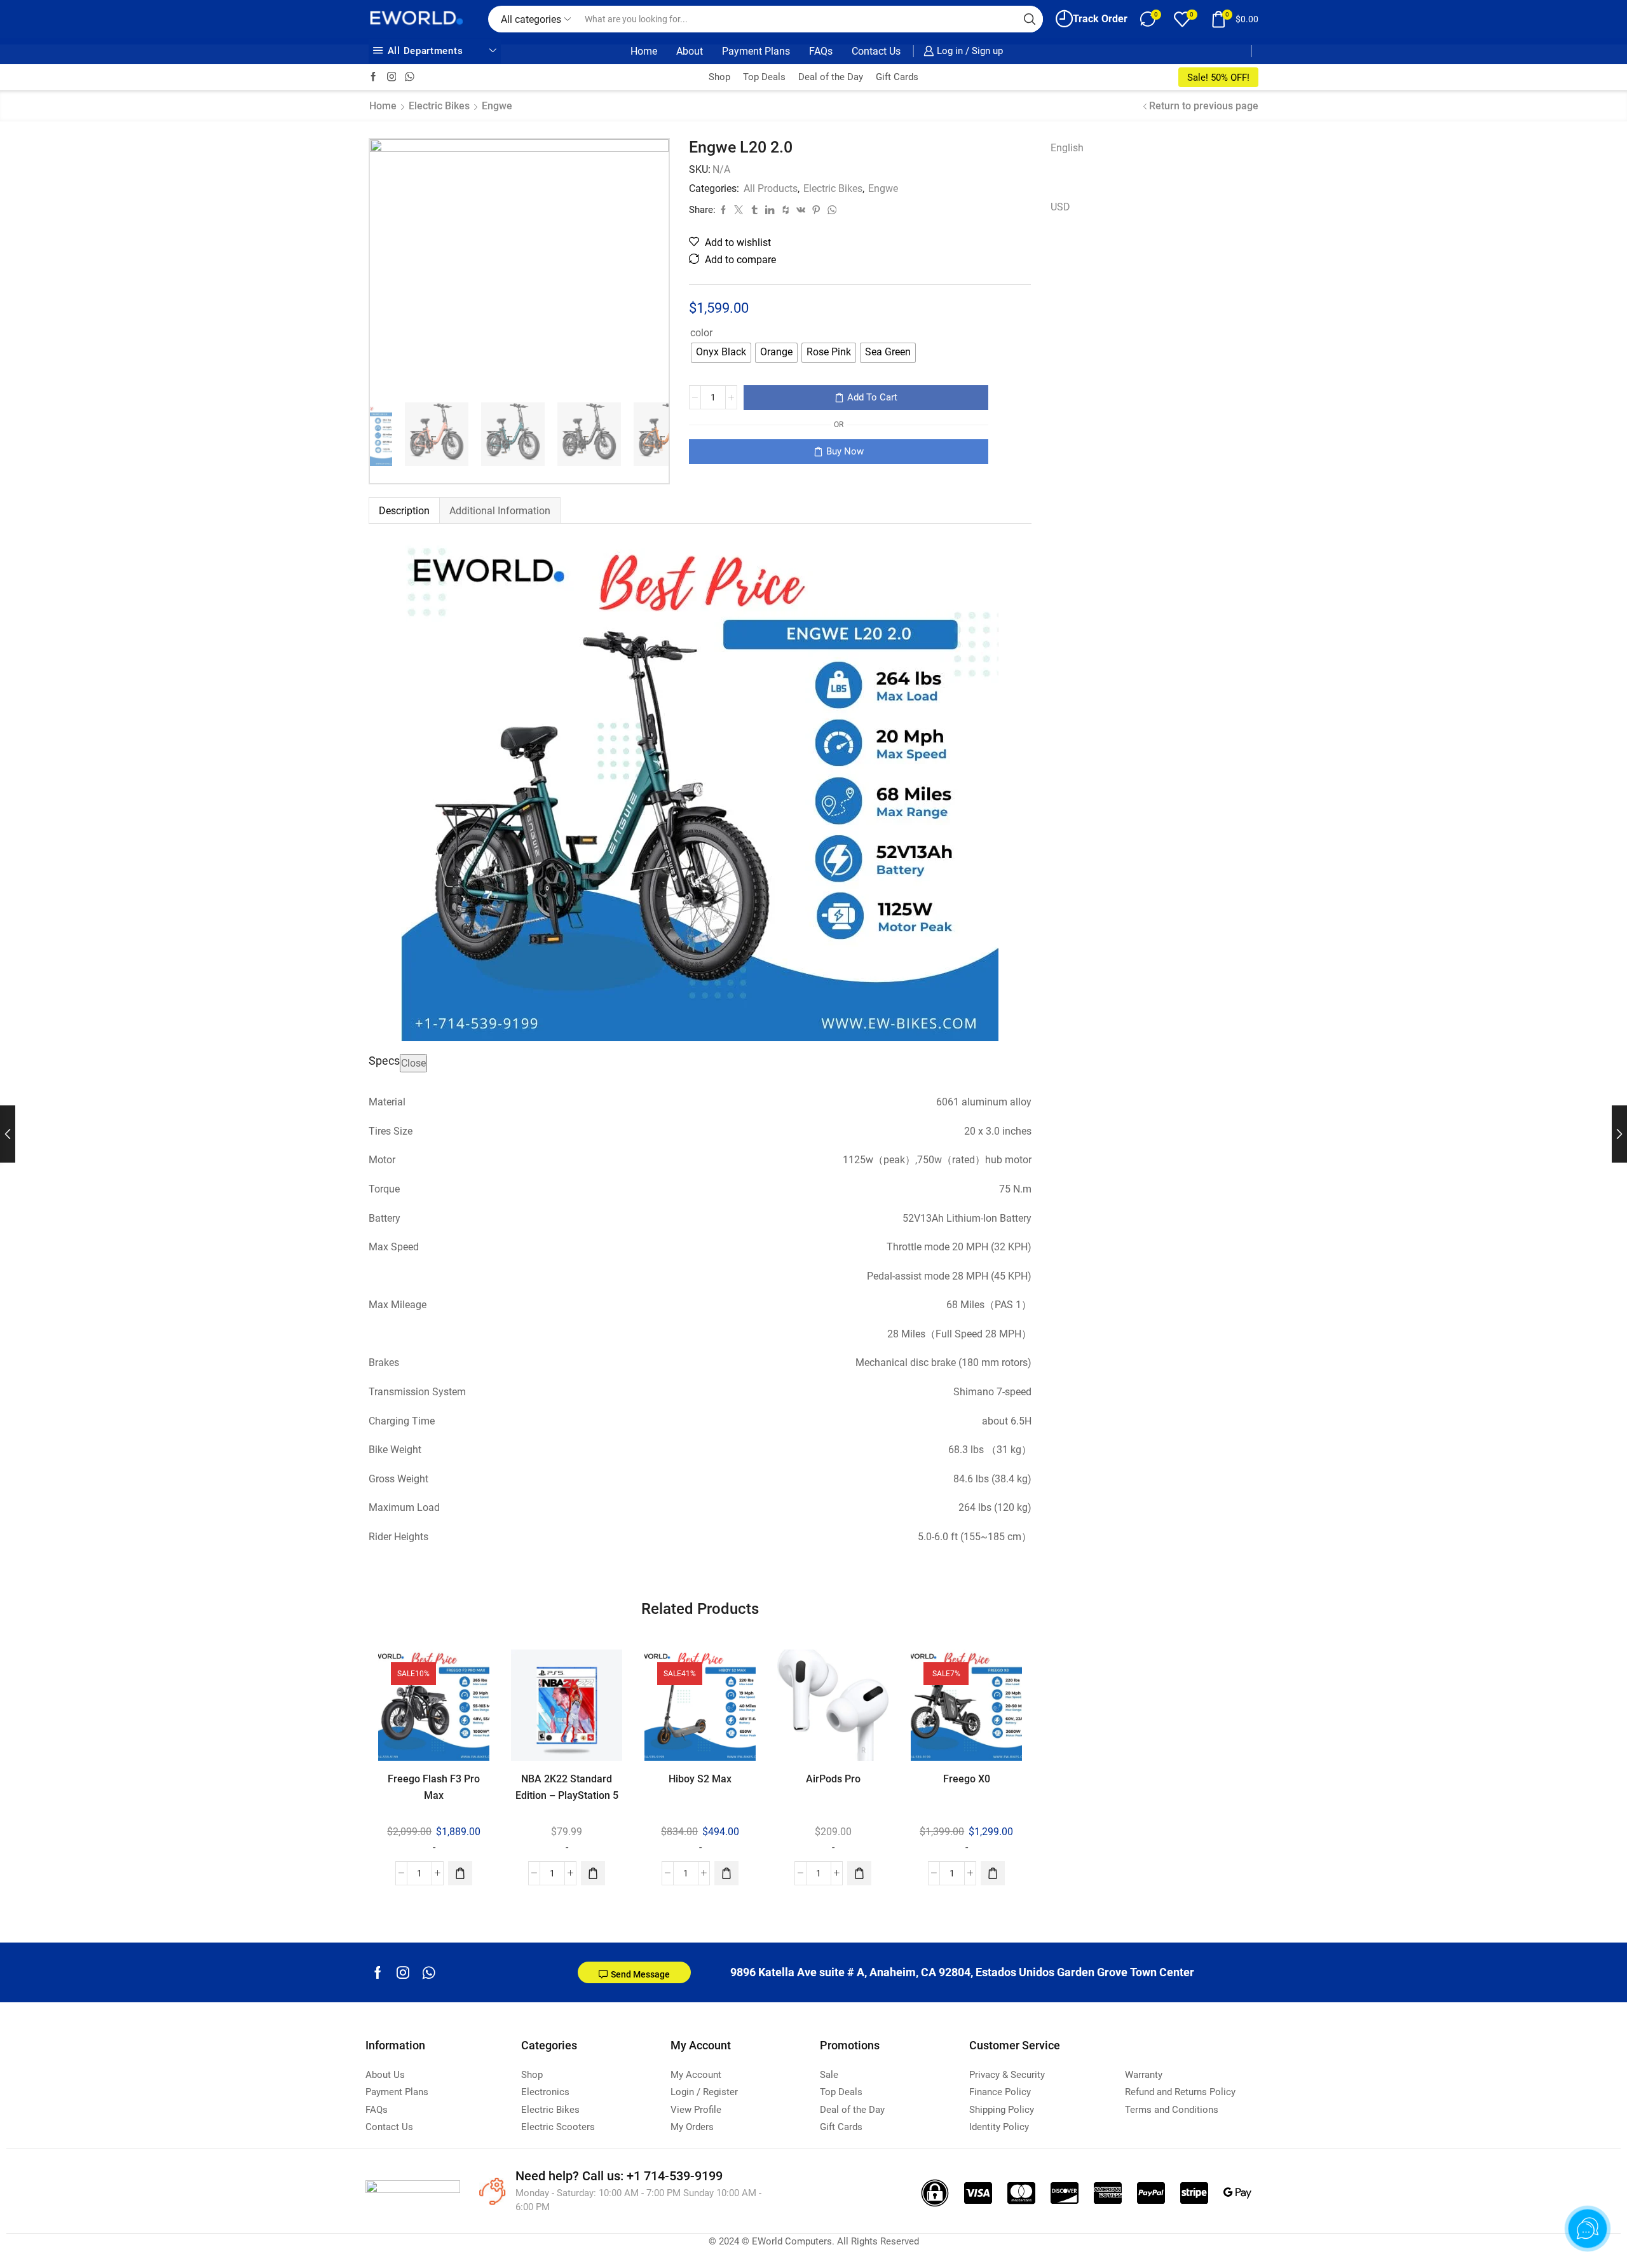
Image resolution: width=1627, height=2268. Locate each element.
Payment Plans (756, 51)
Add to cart (872, 397)
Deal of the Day (831, 77)
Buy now (845, 451)
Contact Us (876, 51)
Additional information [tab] (500, 511)
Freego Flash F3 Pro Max (434, 1787)
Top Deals (764, 77)
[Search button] (1030, 19)
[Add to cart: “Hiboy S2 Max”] (726, 1873)
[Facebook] (373, 77)
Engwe (497, 106)
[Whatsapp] (429, 1972)
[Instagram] (392, 77)
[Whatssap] (410, 77)
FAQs (821, 51)
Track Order (1100, 19)
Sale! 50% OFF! (1218, 78)
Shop (719, 77)
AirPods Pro (833, 1779)
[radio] (721, 353)
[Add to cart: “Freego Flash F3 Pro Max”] (460, 1873)
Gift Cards (897, 77)
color (701, 333)
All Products (771, 188)
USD (1060, 207)
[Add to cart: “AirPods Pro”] (859, 1873)
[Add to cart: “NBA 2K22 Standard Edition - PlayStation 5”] (594, 1873)
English (1067, 148)
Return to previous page (1204, 106)
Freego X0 (966, 1779)
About (690, 51)
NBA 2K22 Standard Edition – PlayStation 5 (567, 1787)
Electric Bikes (439, 106)
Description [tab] (404, 511)
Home (644, 51)
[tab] (404, 511)
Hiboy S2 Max (700, 1779)
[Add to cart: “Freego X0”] (993, 1873)
